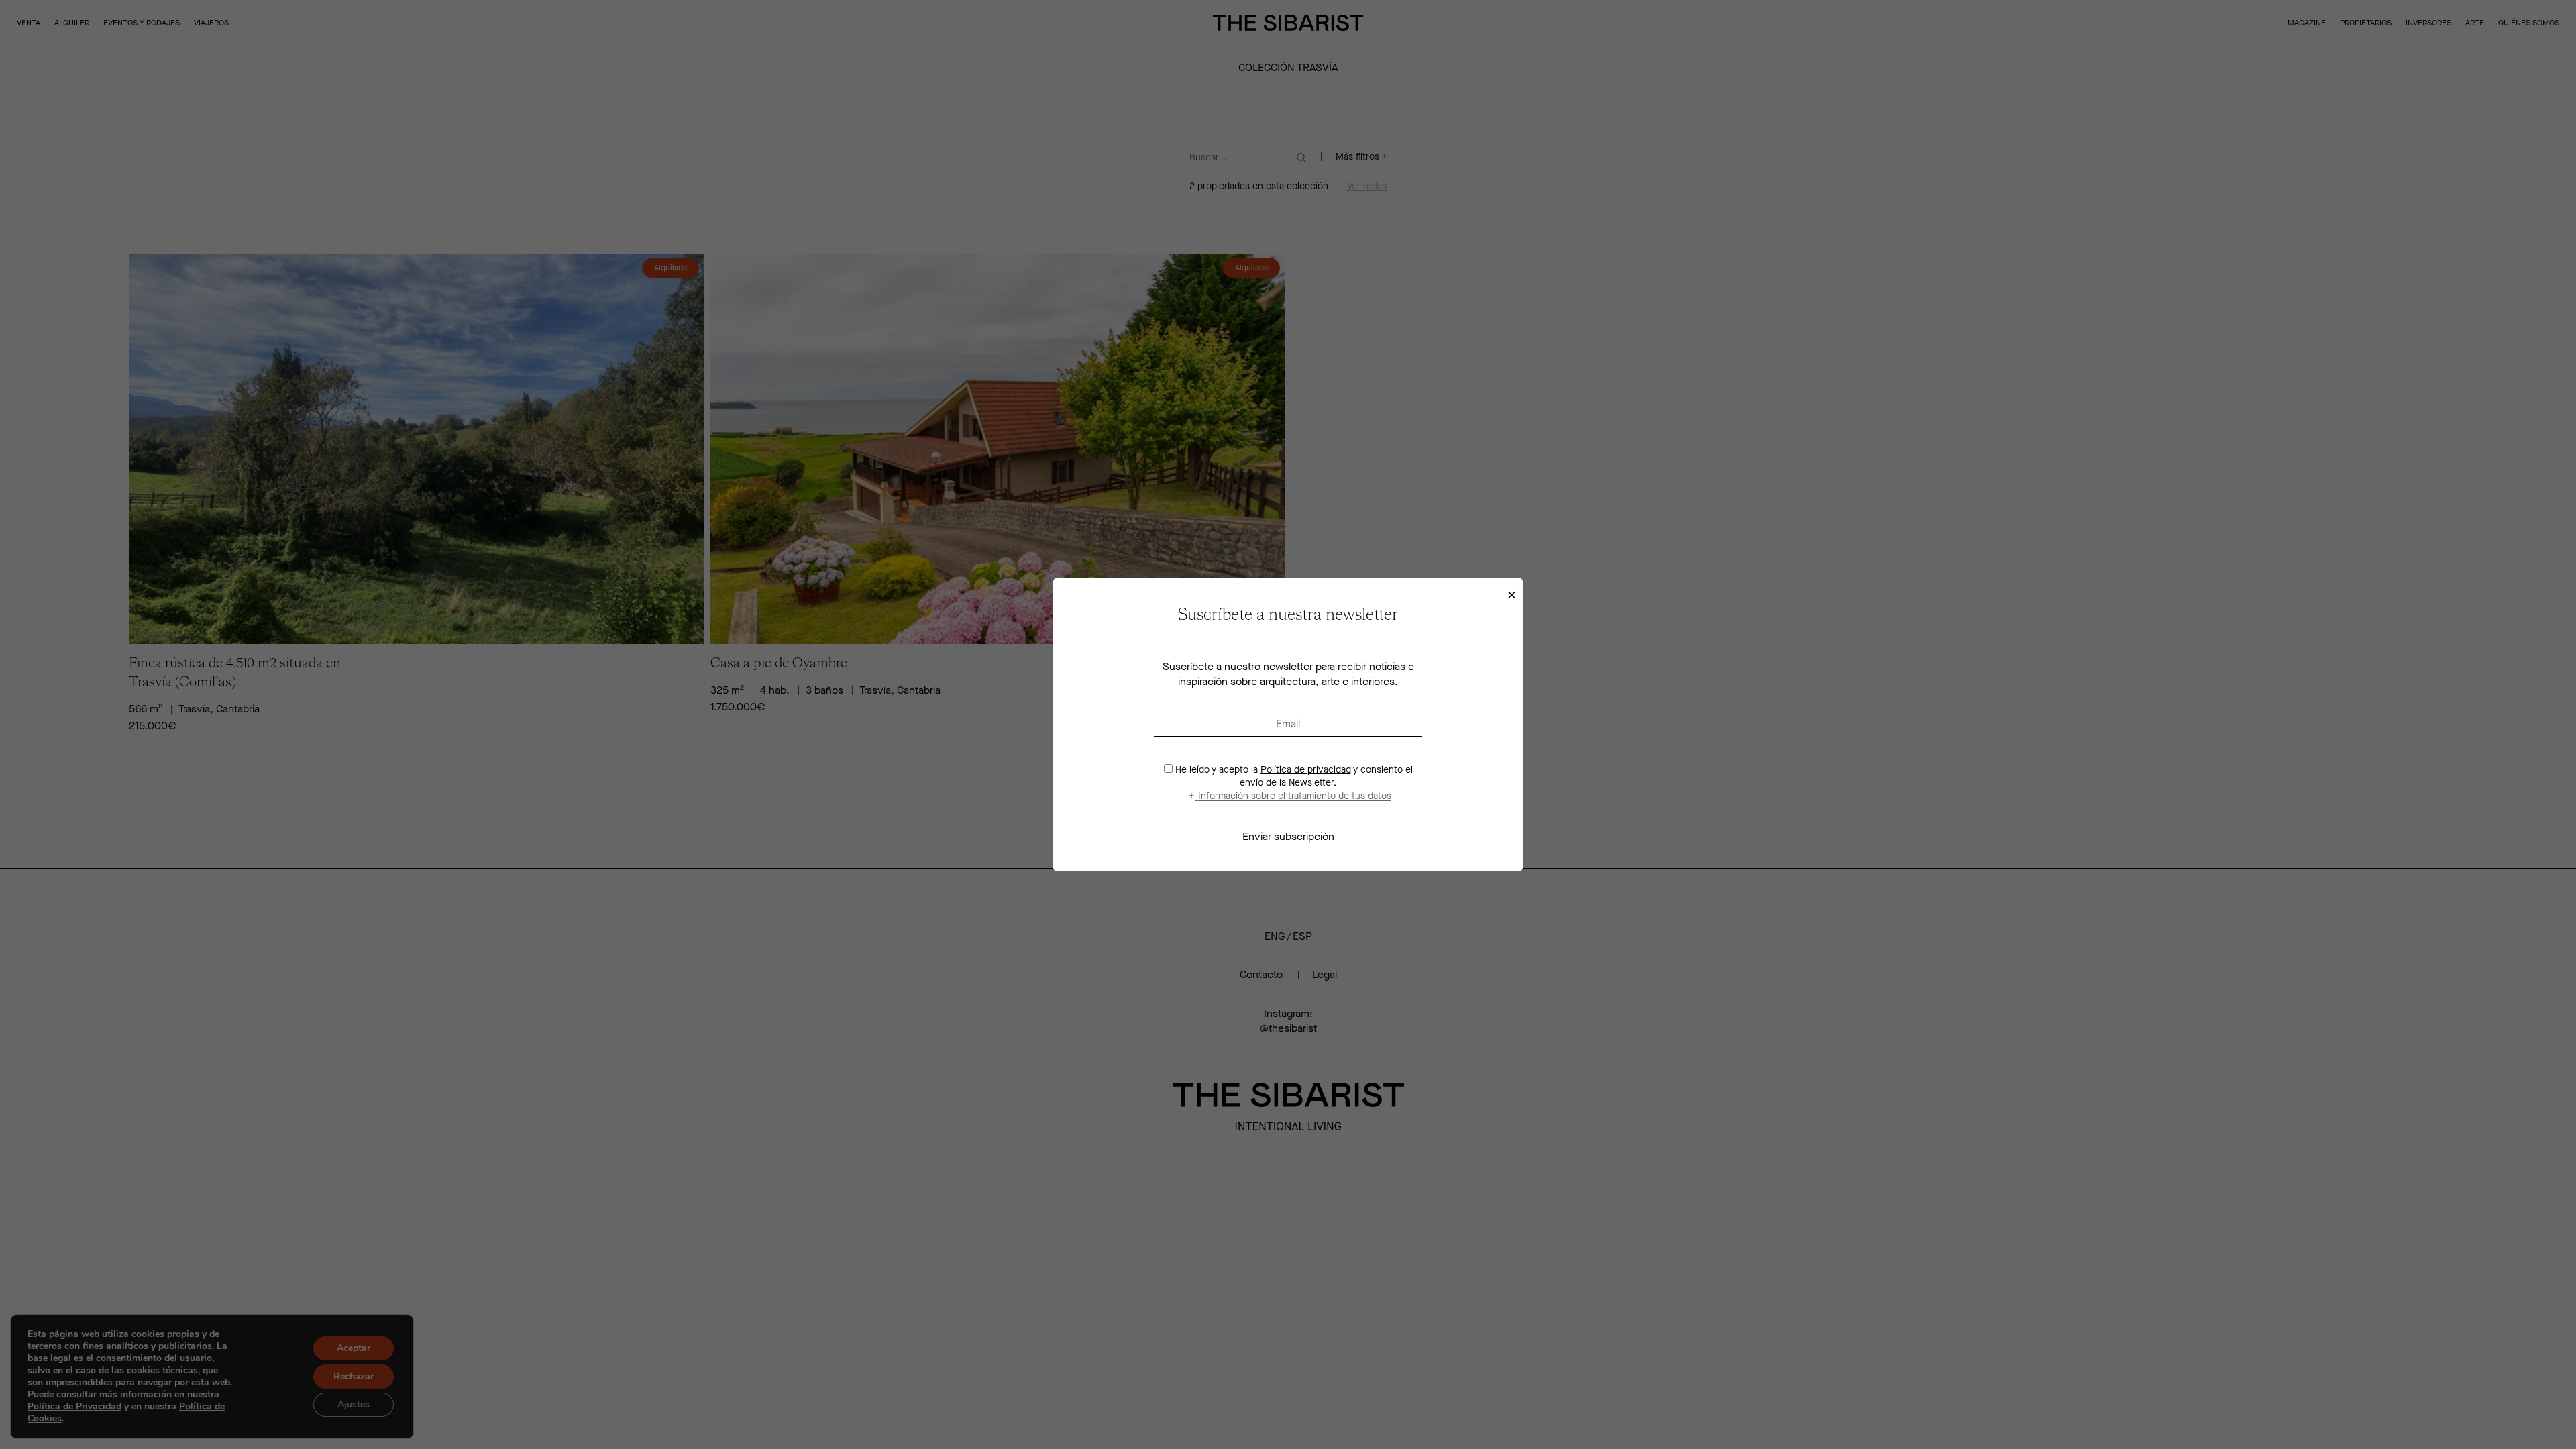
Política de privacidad (1306, 770)
